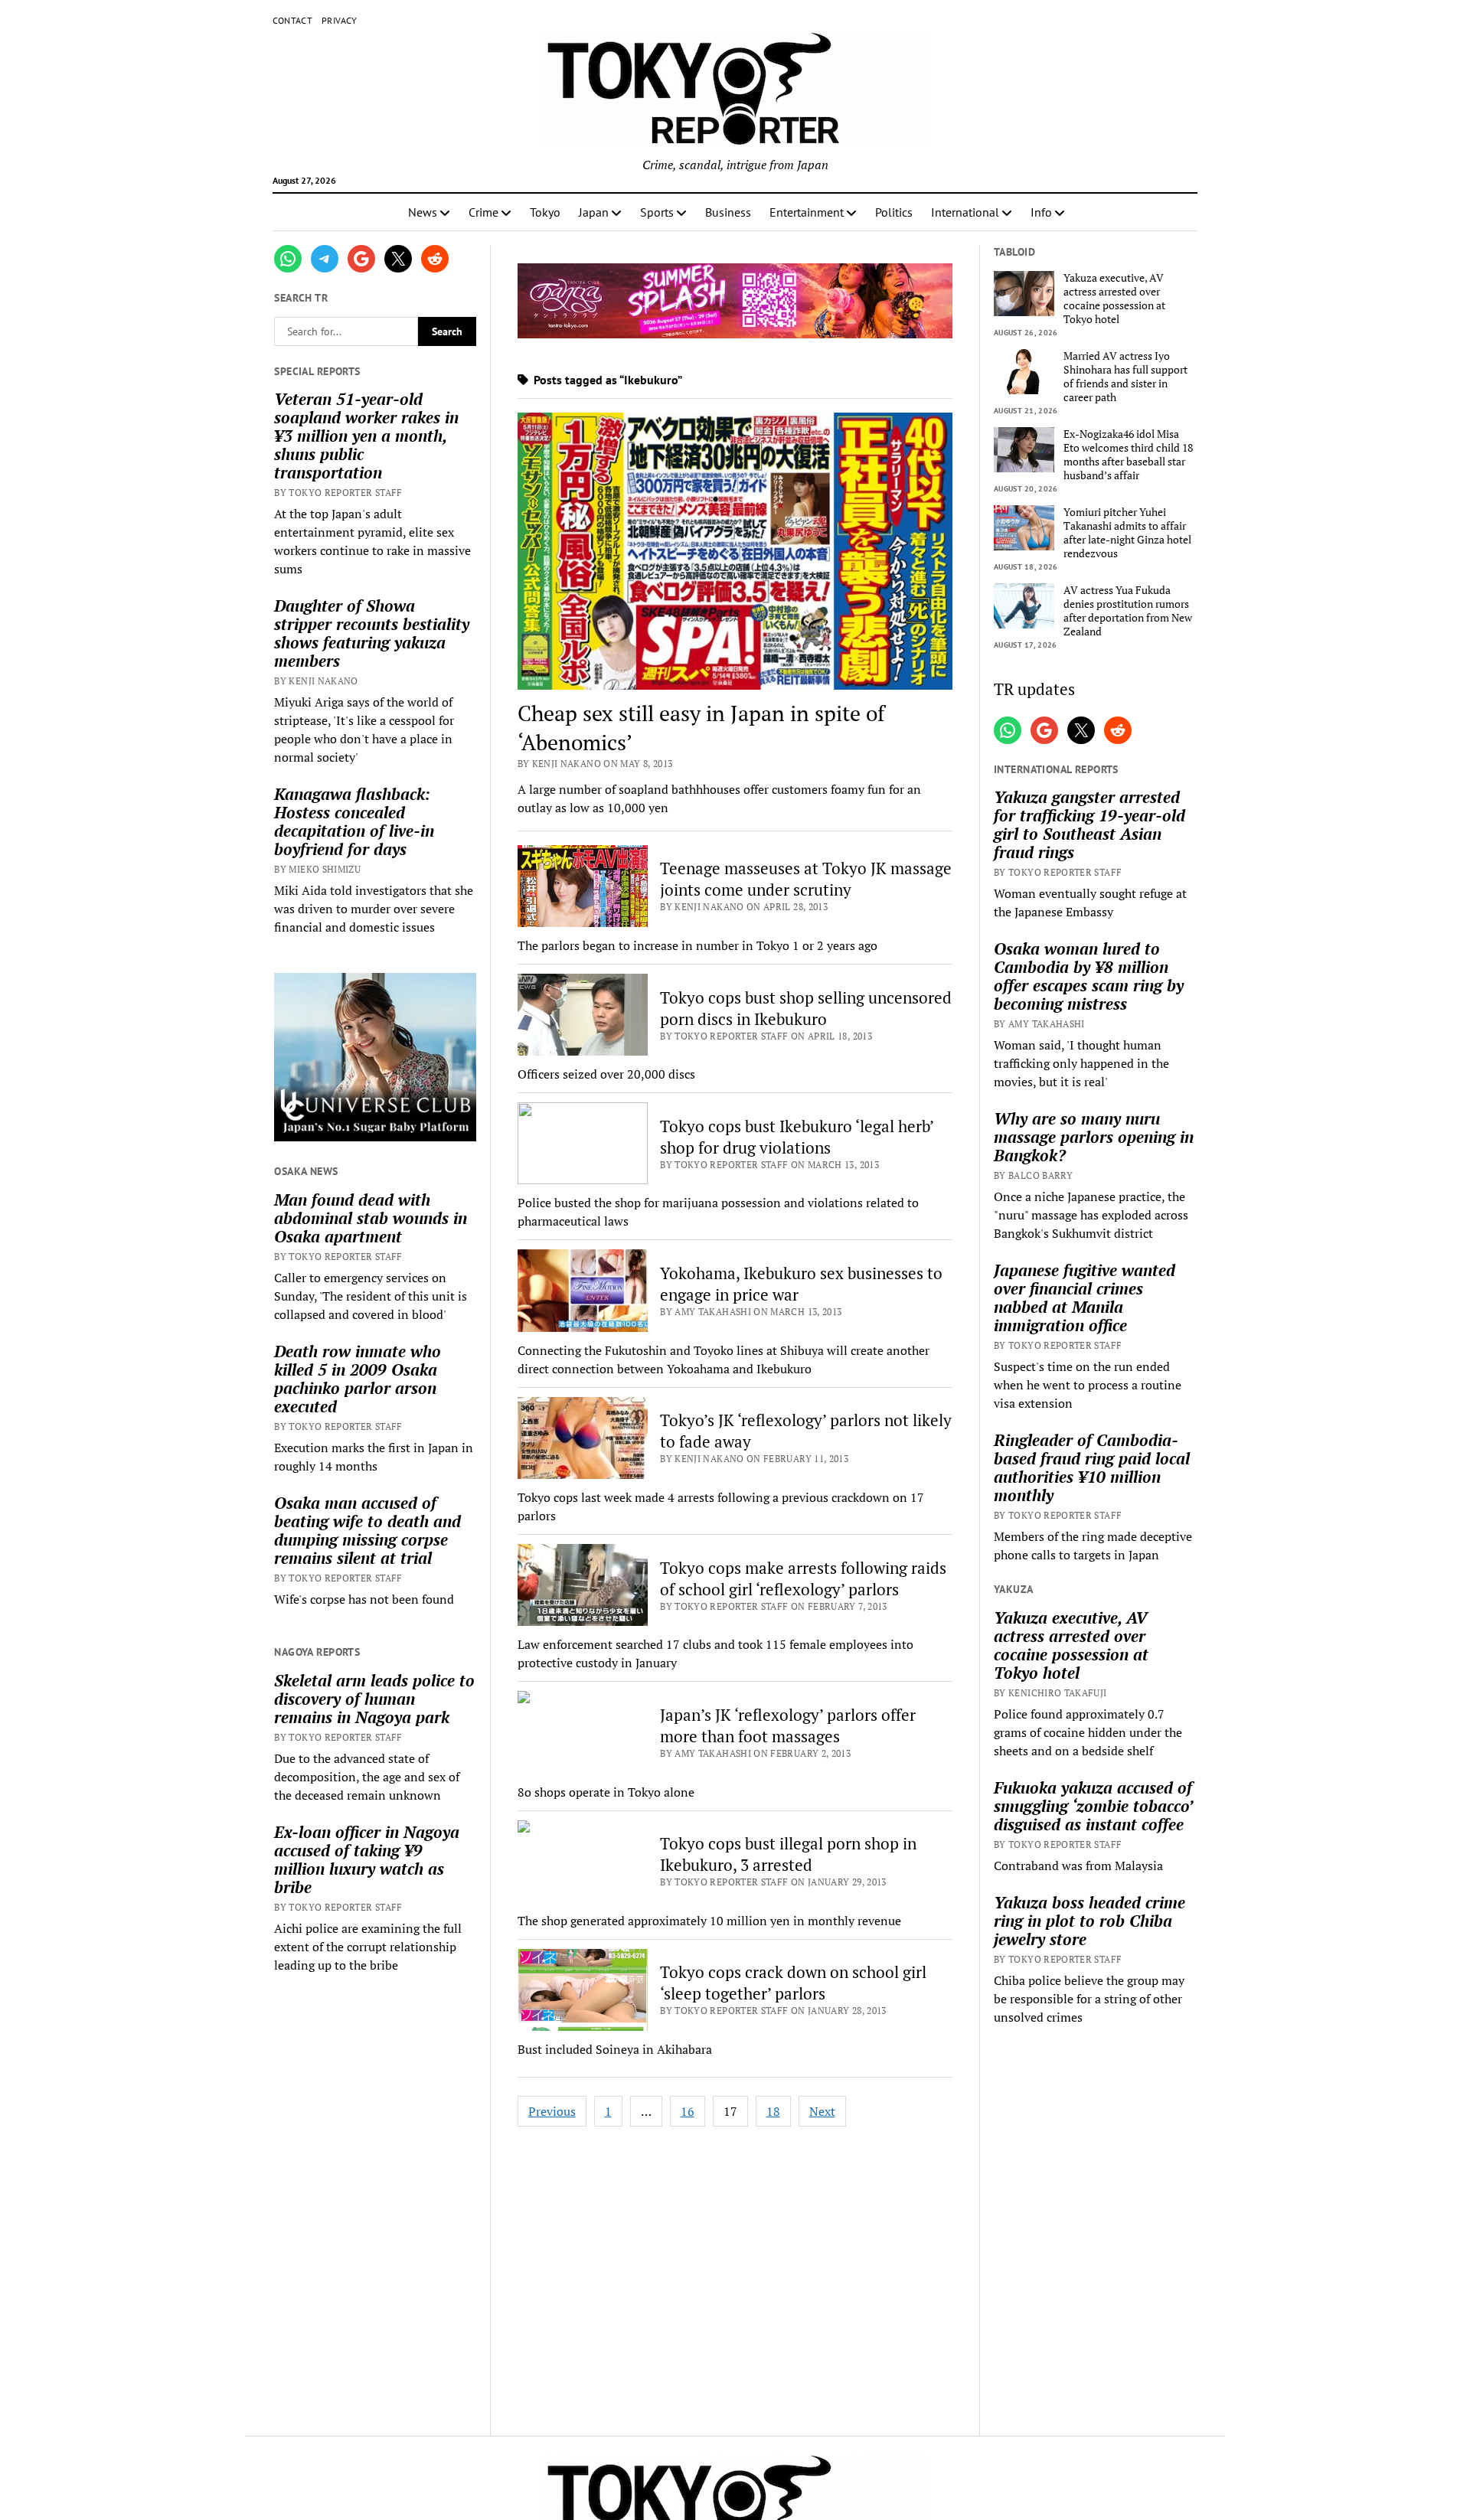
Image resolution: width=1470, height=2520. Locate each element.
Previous (552, 2111)
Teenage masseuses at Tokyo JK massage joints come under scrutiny (806, 879)
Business (728, 212)
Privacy (340, 20)
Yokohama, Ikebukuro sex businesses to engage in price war (801, 1284)
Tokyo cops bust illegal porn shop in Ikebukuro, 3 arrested (788, 1854)
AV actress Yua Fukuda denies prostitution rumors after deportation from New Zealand (1128, 611)
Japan (594, 212)
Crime (483, 212)
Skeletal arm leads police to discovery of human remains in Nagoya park (374, 1699)
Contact (293, 20)
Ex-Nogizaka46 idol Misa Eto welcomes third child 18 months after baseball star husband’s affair (1128, 455)
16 (688, 2111)
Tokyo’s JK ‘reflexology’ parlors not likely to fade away (806, 1431)
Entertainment (807, 212)
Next (822, 2111)
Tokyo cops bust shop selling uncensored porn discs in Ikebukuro (806, 1008)
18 (773, 2111)
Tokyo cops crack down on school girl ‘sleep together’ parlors (793, 1983)
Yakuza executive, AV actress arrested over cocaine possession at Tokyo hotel (1114, 299)
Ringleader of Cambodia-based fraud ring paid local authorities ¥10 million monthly (1092, 1467)
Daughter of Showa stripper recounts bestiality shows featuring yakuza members (372, 633)
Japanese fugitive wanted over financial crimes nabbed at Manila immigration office (1085, 1298)
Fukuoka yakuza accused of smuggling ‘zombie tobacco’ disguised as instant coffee (1093, 1806)
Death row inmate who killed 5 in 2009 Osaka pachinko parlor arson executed (358, 1379)
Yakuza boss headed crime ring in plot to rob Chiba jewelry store (1089, 1921)
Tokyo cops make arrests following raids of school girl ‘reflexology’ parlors (803, 1578)
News (423, 212)
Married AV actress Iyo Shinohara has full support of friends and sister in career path (1125, 377)
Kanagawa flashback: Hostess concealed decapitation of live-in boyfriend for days (354, 821)
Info (1041, 212)
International (965, 212)
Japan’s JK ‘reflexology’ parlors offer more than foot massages (788, 1725)
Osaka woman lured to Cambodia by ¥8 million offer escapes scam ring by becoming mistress (1089, 976)
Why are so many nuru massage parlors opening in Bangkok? (1094, 1137)
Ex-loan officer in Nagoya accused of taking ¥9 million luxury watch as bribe (367, 1859)
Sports (657, 212)
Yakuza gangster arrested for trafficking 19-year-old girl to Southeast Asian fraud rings (1089, 824)
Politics (894, 212)
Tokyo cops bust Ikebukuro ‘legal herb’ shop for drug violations (797, 1137)
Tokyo (545, 212)
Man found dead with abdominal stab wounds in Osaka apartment (371, 1218)
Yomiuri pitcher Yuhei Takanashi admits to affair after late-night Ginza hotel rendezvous (1127, 533)
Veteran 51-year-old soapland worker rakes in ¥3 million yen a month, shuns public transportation (366, 436)
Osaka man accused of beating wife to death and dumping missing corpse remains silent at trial (367, 1530)
